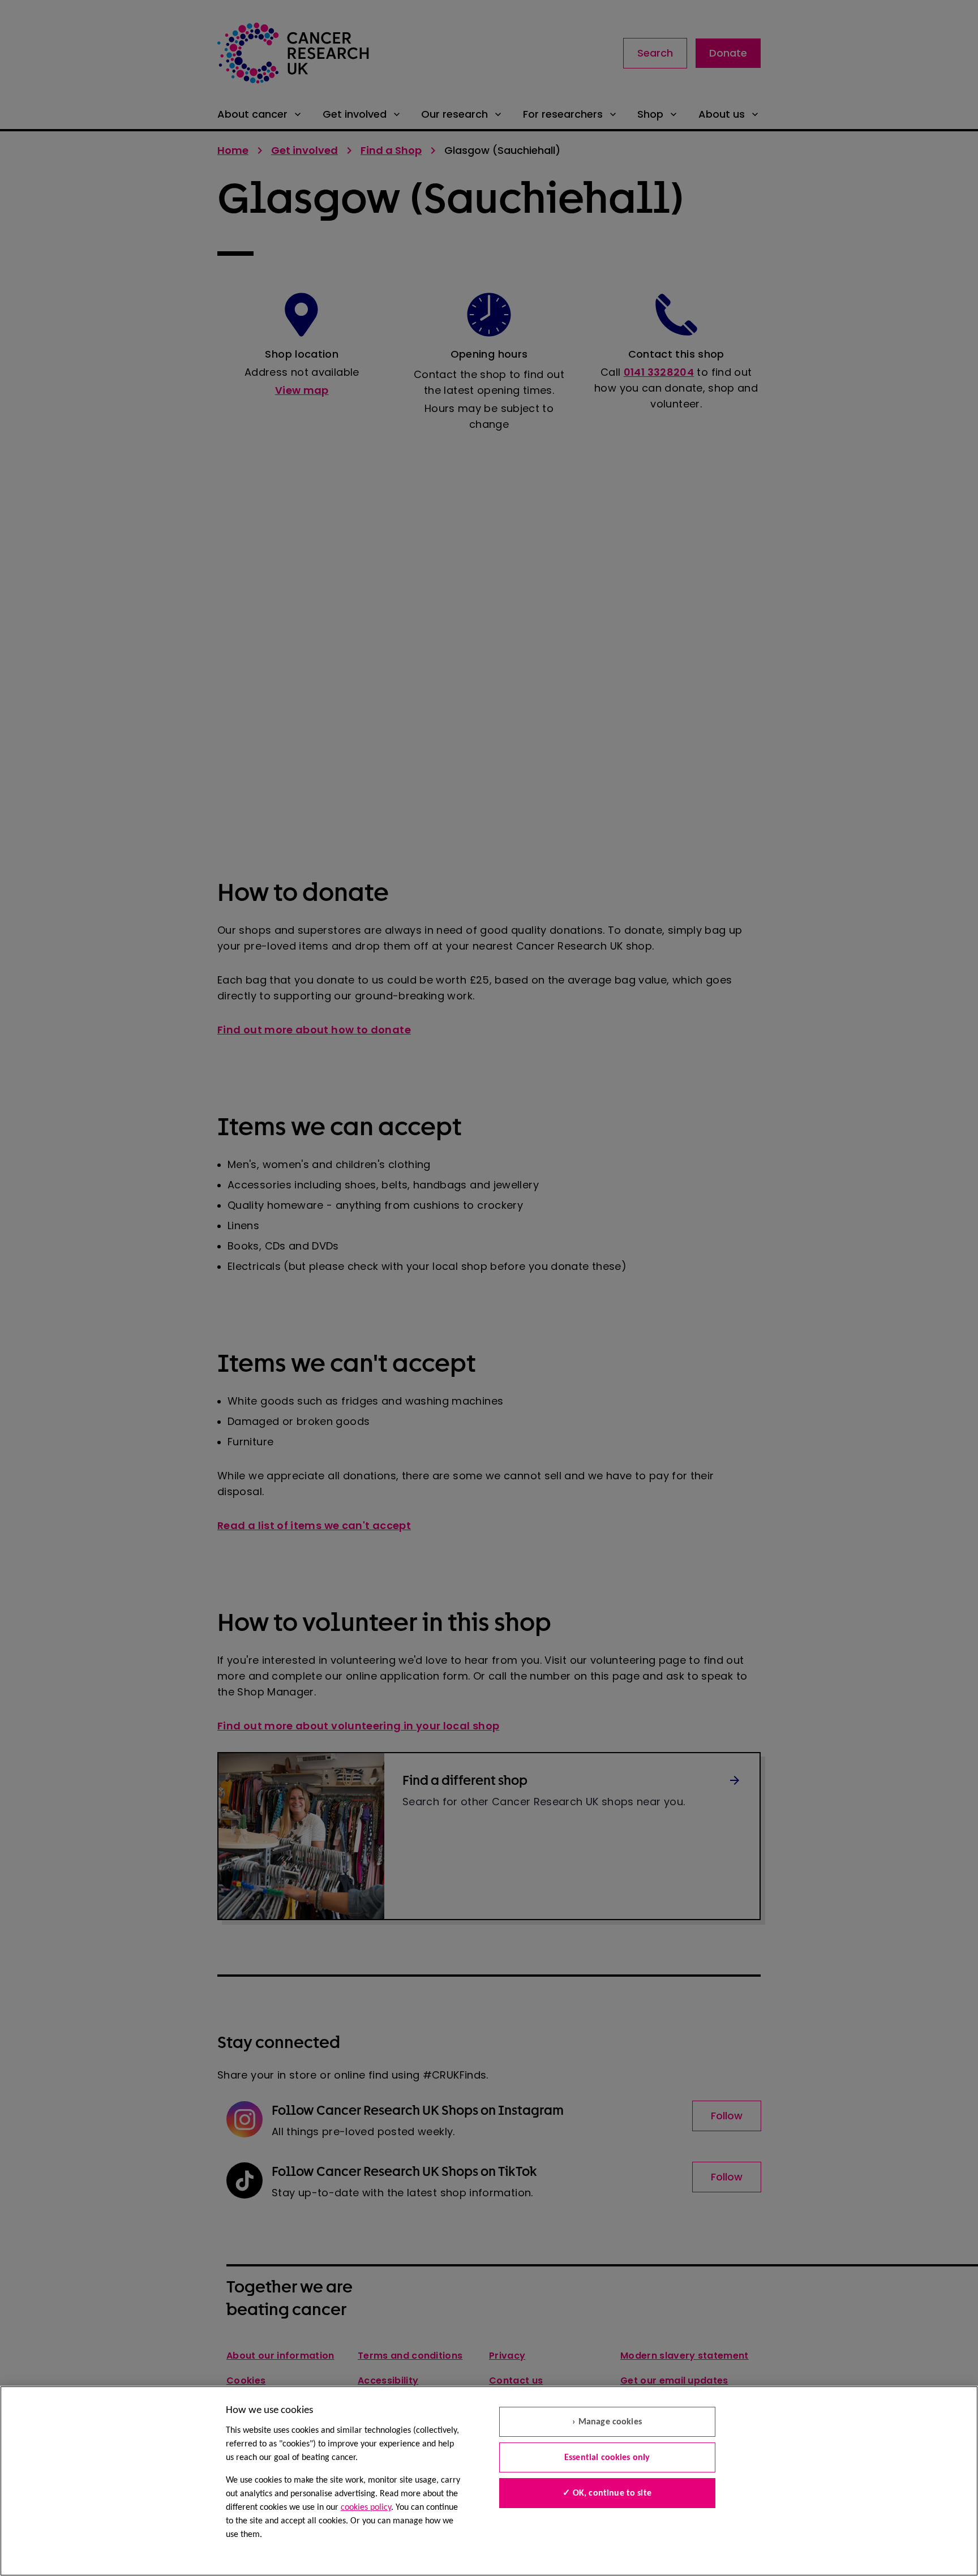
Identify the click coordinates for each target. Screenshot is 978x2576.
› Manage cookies (607, 2422)
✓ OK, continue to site (607, 2493)
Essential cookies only (607, 2458)
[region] (489, 2481)
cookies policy (366, 2508)
